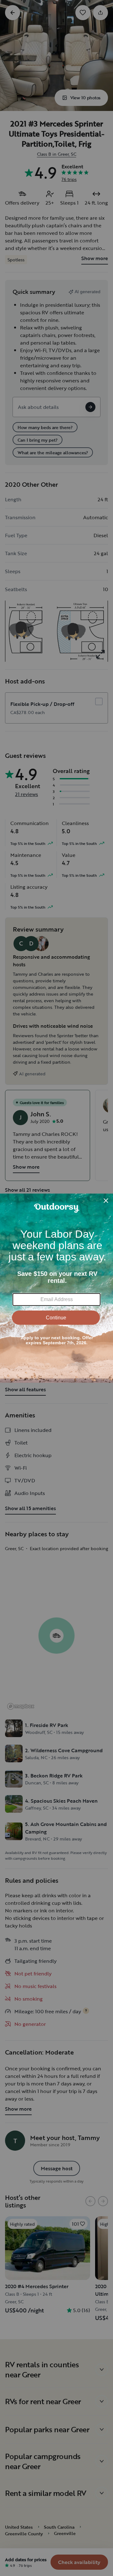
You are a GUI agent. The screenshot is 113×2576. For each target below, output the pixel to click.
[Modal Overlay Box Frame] (56, 1288)
